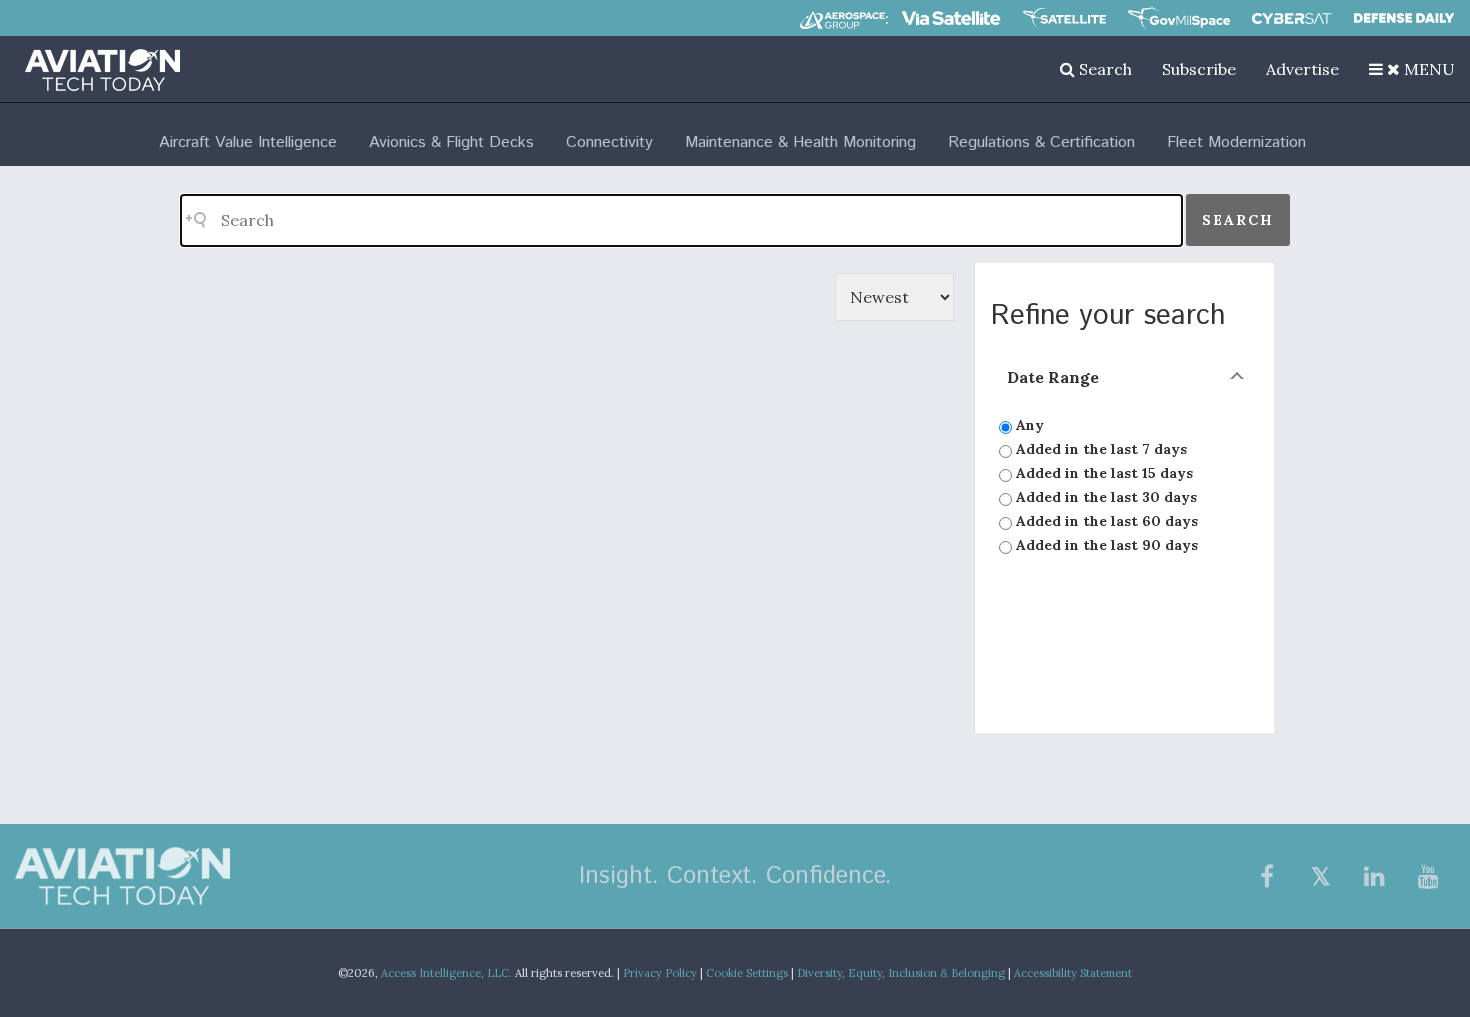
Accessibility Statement (1073, 973)
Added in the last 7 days (1099, 449)
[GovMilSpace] (1179, 18)
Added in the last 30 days (1104, 497)
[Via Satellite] (951, 18)
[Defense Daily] (1404, 18)
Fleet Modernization (1236, 142)
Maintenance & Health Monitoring (800, 142)
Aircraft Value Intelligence (248, 142)
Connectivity (609, 142)
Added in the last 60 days (1105, 521)
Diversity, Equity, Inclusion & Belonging (901, 973)
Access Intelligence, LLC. (446, 973)
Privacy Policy (660, 973)
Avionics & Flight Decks (451, 142)
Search (1103, 69)
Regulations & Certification (1041, 142)
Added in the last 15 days (1102, 473)
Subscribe (1199, 69)
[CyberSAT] (1291, 18)
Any (1028, 425)
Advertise (1302, 69)
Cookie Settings (747, 973)
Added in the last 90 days (1105, 545)
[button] (1412, 69)
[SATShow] (1064, 18)
